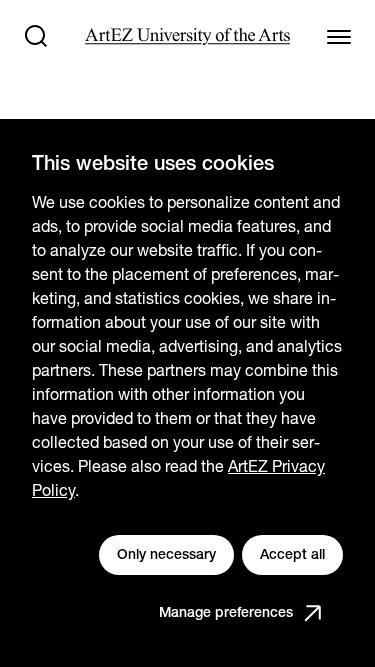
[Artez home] (187, 36)
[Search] (36, 36)
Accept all (292, 554)
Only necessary (166, 554)
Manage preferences (226, 612)
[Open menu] (339, 36)
